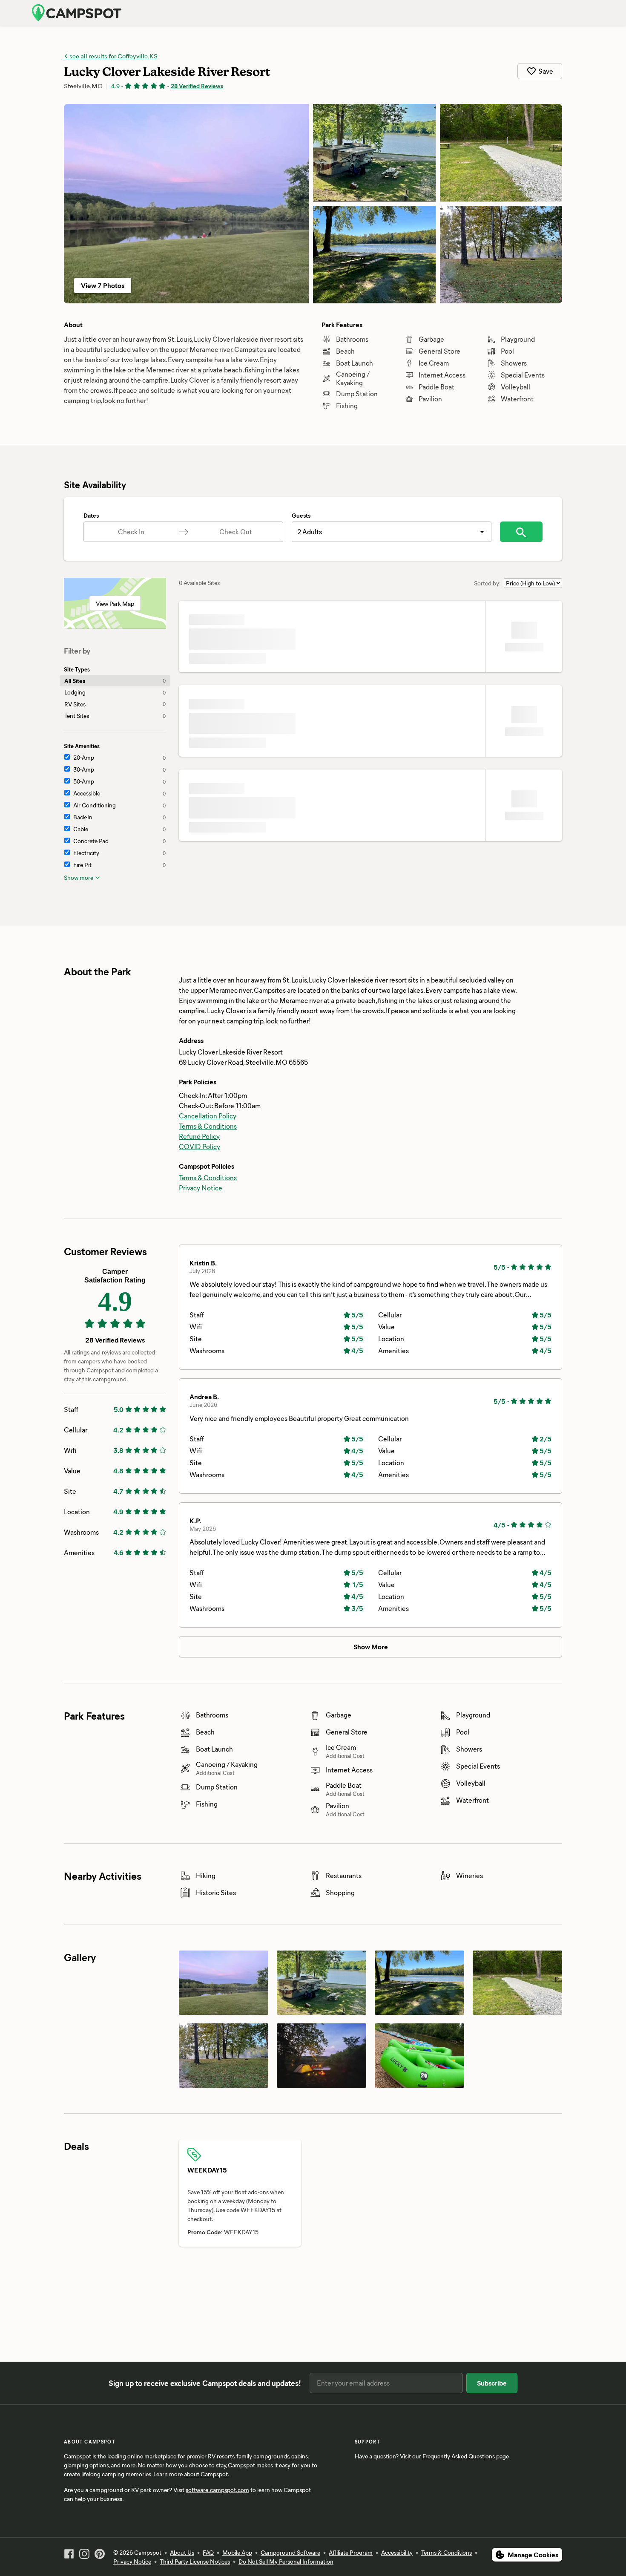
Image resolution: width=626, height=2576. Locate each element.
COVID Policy (200, 1146)
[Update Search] (521, 532)
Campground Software (290, 2552)
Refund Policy (199, 1136)
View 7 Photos (103, 285)
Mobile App (237, 2552)
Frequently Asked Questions (459, 2456)
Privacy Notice (201, 1188)
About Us (182, 2552)
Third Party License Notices (195, 2561)
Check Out (236, 532)
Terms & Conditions (208, 1126)
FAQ (208, 2552)
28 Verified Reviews (197, 86)
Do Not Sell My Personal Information (286, 2561)
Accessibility (397, 2552)
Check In (131, 532)
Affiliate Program (351, 2552)
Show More (371, 1647)
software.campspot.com (217, 2490)
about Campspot (206, 2474)
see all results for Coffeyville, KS (113, 56)
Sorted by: (487, 583)
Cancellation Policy (208, 1116)
